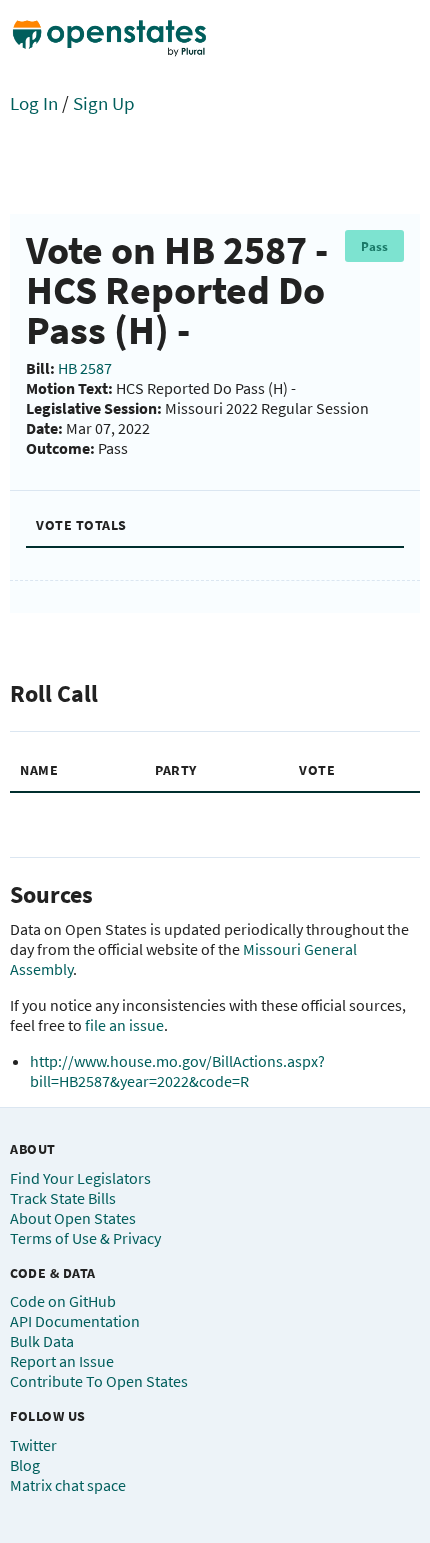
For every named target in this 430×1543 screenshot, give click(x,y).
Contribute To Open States (99, 1381)
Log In (34, 103)
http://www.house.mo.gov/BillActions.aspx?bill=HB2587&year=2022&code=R (177, 1071)
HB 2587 (85, 368)
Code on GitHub (63, 1301)
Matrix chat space (68, 1485)
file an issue (124, 1025)
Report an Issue (62, 1361)
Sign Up (104, 103)
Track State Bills (63, 1198)
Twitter (33, 1445)
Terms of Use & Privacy (85, 1238)
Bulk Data (42, 1341)
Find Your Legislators (80, 1178)
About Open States (73, 1218)
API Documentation (75, 1321)
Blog (25, 1465)
